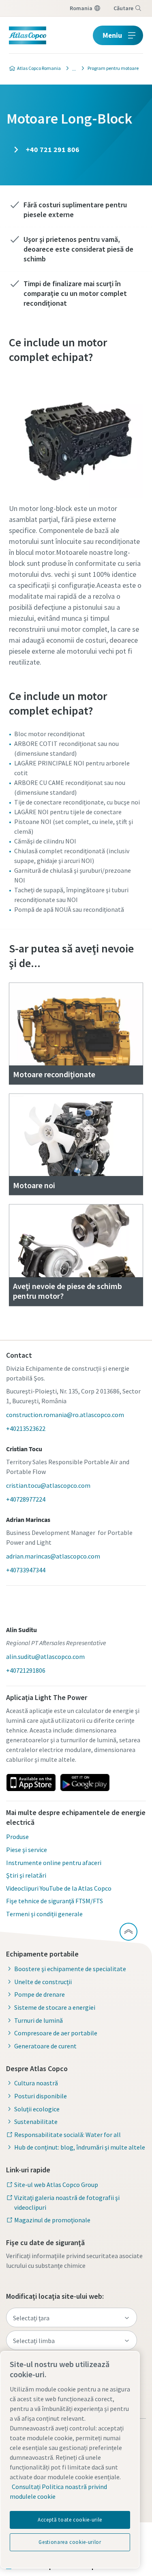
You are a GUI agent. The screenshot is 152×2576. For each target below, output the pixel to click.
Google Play (85, 1783)
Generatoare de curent (45, 2046)
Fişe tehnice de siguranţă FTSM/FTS (55, 1901)
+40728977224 (26, 1499)
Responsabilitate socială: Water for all (67, 2135)
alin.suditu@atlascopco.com (45, 1656)
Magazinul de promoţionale (52, 2220)
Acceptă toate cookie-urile (70, 2520)
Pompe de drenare (40, 1994)
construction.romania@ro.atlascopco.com (65, 1415)
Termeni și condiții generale (44, 1914)
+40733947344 (26, 1570)
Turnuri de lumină (39, 2020)
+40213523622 (26, 1428)
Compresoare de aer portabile (56, 2033)
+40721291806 (26, 1670)
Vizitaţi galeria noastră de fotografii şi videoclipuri (67, 2202)
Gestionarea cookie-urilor (70, 2542)
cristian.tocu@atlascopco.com (48, 1485)
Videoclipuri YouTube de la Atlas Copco (59, 1888)
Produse (17, 1837)
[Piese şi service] (72, 68)
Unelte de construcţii (43, 1982)
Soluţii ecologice (37, 2109)
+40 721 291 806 (52, 149)
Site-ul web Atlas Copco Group (56, 2185)
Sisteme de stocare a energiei (55, 2007)
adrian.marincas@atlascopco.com (53, 1556)
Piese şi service (27, 1850)
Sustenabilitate (36, 2122)
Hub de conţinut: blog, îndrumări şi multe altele (80, 2147)
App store (31, 1783)
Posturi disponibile (41, 2096)
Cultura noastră (36, 2083)
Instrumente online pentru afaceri (54, 1863)
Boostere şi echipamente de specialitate (70, 1969)
